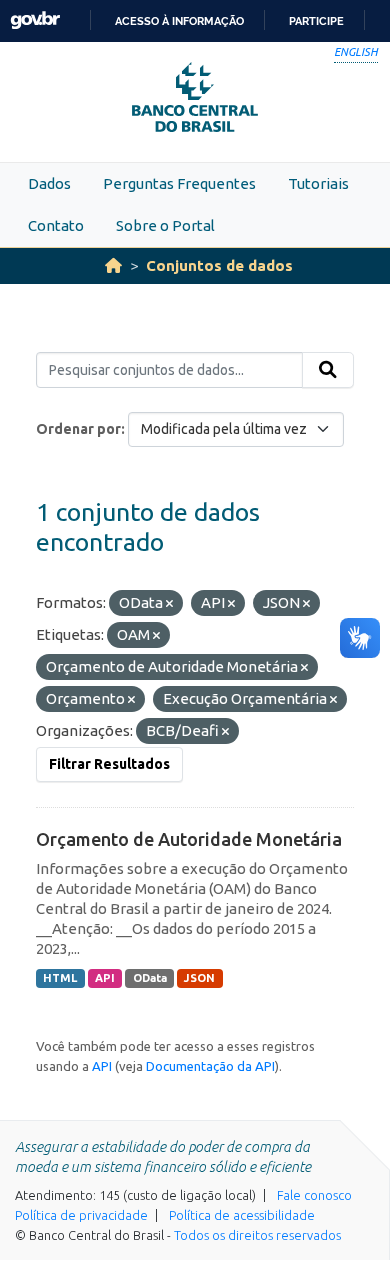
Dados (49, 183)
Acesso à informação (179, 21)
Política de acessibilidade (242, 1215)
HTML (60, 978)
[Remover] (169, 604)
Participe (316, 21)
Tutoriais (318, 183)
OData (150, 978)
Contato (56, 225)
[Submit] (328, 370)
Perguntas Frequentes (179, 183)
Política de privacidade (81, 1215)
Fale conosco (314, 1195)
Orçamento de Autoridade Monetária (189, 839)
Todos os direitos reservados (257, 1235)
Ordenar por (78, 429)
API (105, 978)
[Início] (113, 265)
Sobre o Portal (165, 225)
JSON (199, 978)
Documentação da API (210, 1066)
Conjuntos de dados (219, 265)
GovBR (35, 20)
